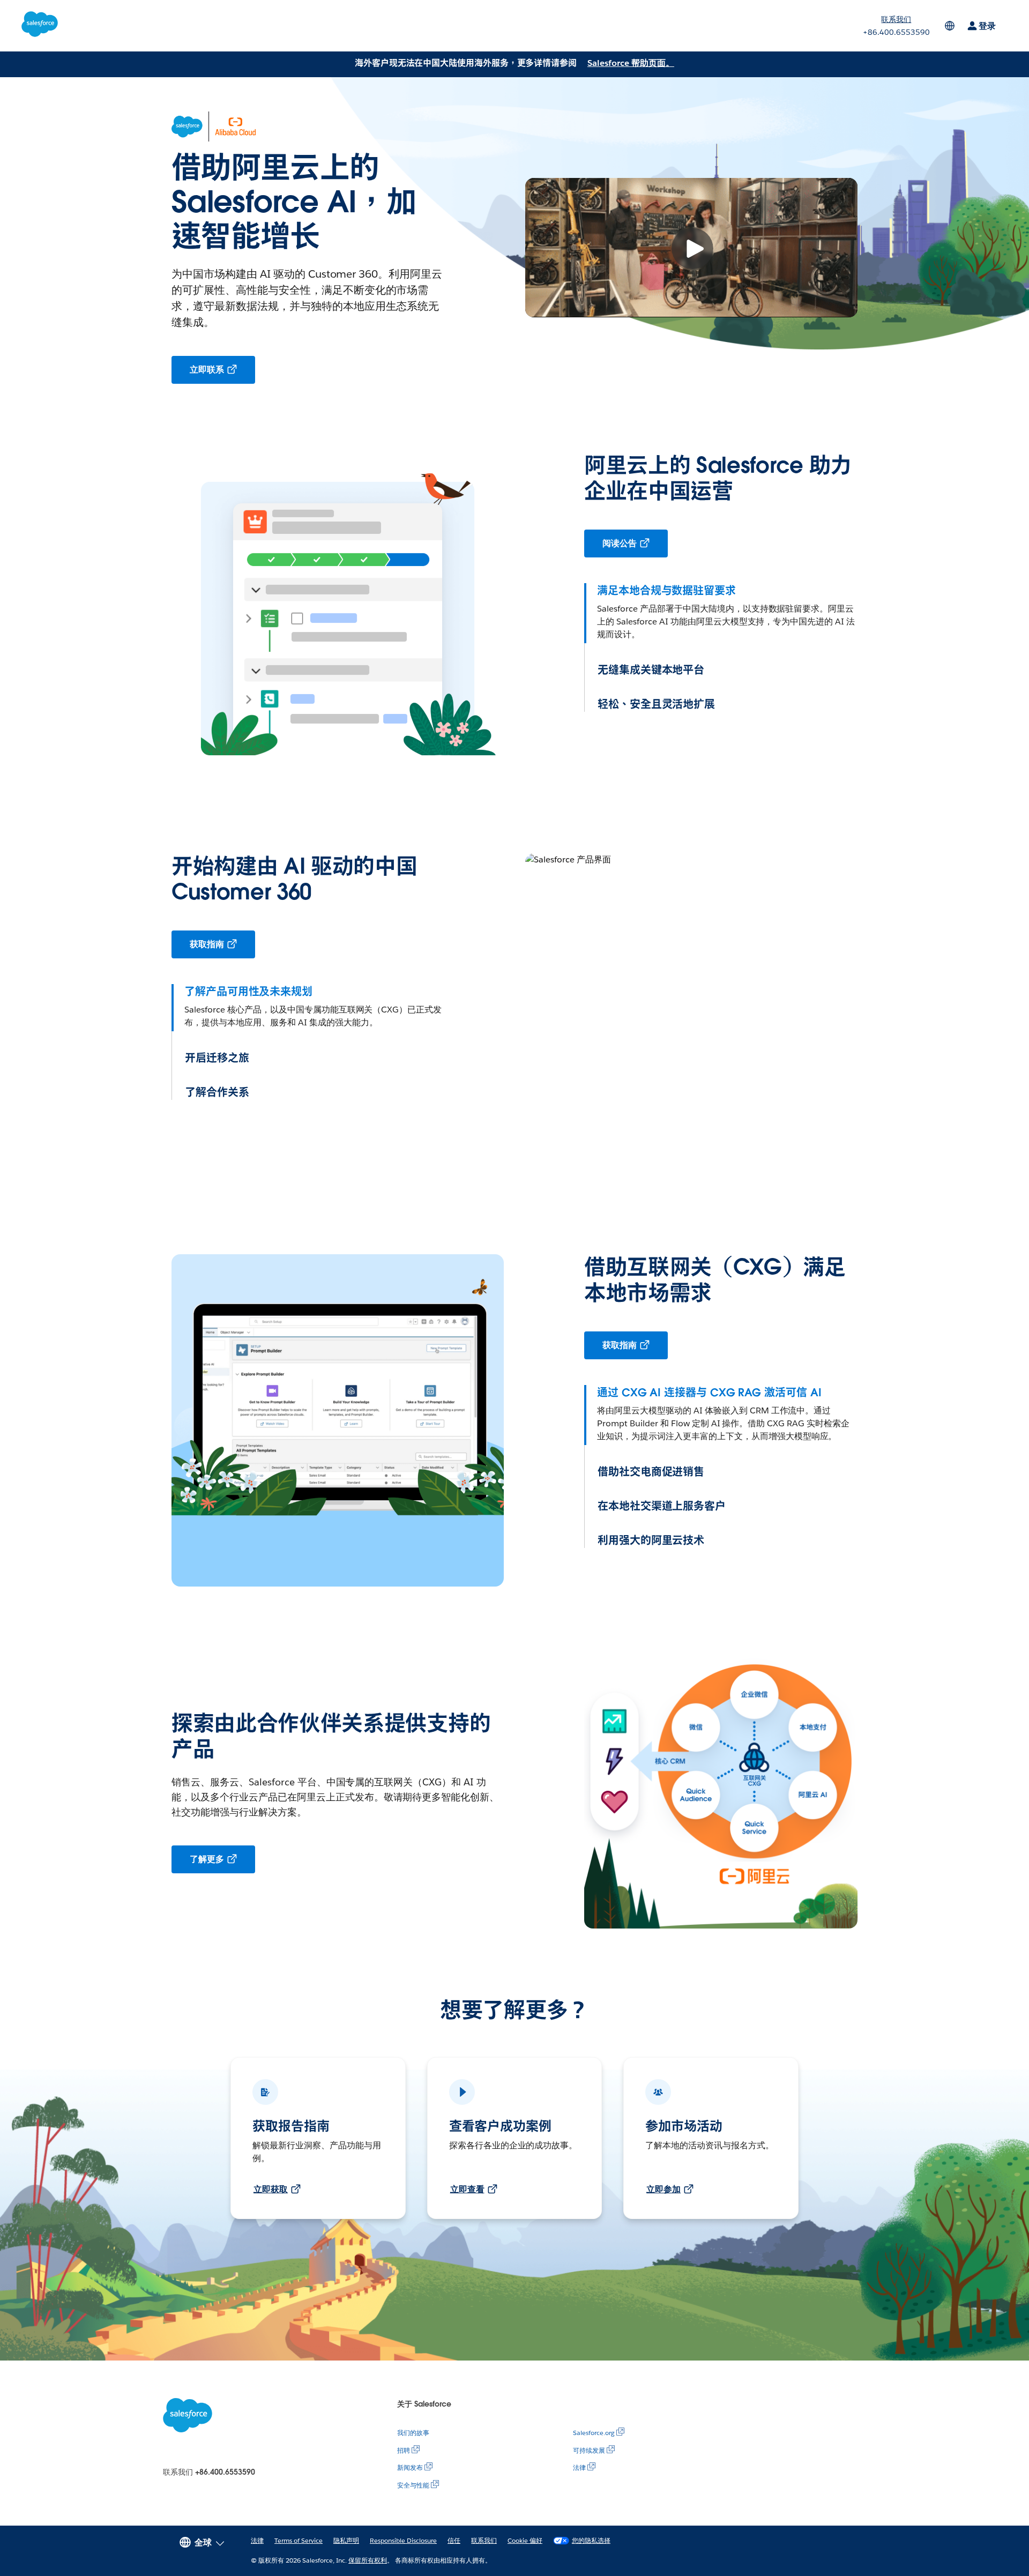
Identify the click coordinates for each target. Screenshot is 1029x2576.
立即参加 (663, 2189)
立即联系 (207, 370)
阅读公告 (620, 543)
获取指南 (207, 944)
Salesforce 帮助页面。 (631, 63)
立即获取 (271, 2189)
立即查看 (467, 2189)
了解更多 (207, 1859)
